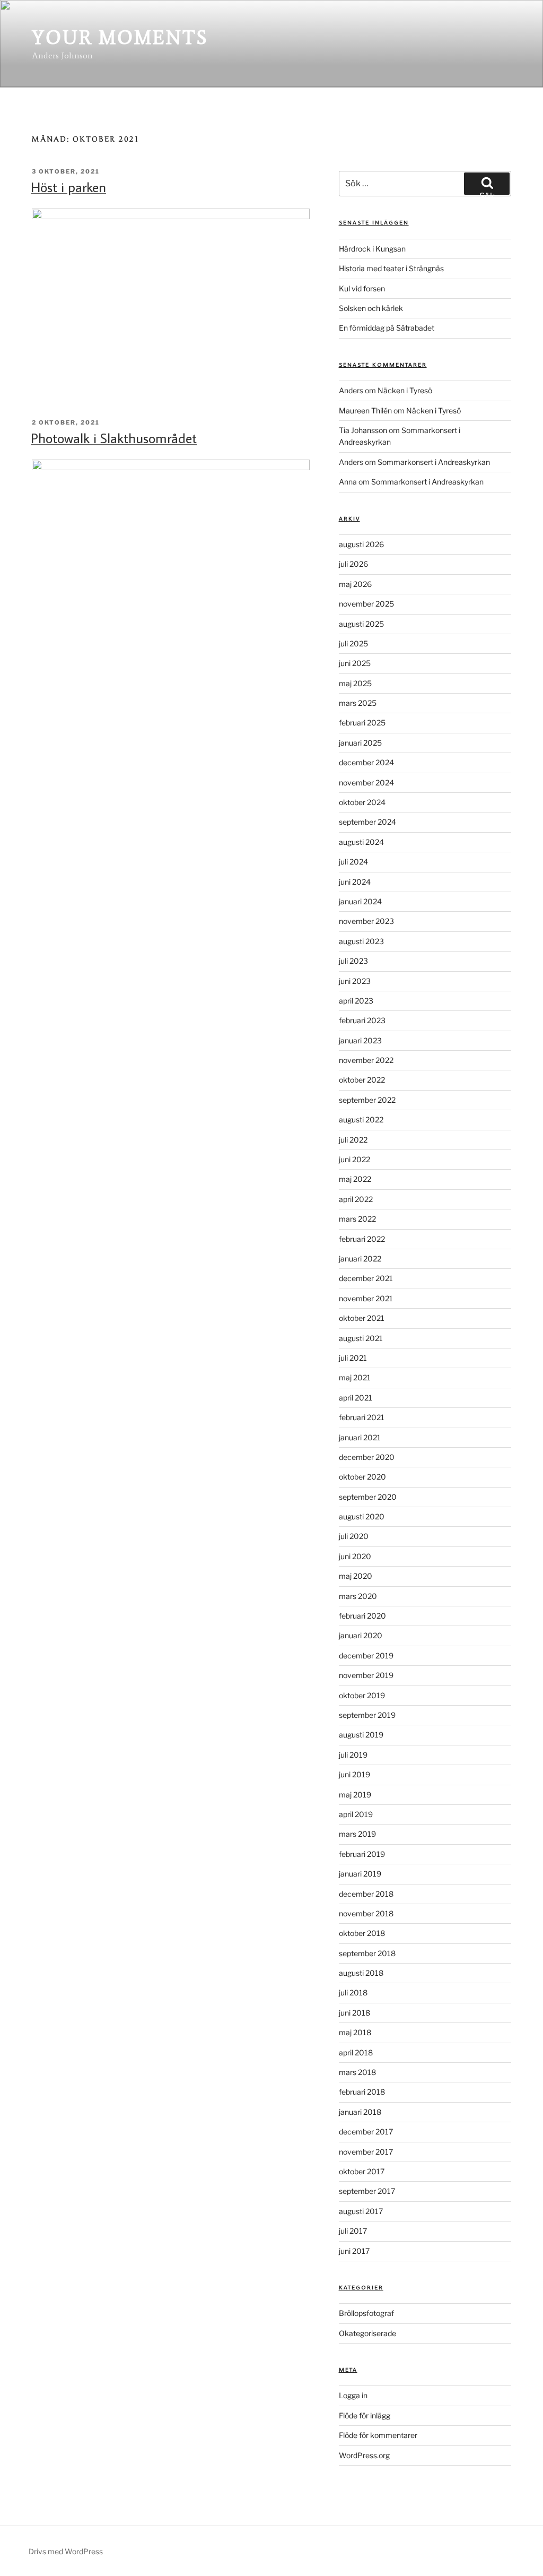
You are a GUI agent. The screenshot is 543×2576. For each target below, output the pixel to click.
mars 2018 (357, 2072)
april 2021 (356, 1398)
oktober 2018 (362, 1933)
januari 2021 (360, 1437)
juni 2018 (354, 2013)
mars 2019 (357, 1834)
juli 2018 (353, 1992)
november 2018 (366, 1913)
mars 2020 (358, 1596)
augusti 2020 (362, 1516)
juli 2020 (354, 1536)
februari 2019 (362, 1854)
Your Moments (120, 37)
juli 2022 (353, 1140)
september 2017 (367, 2191)
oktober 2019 (362, 1695)
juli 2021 (353, 1358)
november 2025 (366, 604)
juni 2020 (355, 1556)
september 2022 (367, 1100)
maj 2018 (355, 2032)
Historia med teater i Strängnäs (391, 268)
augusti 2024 (361, 842)
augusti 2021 (361, 1338)
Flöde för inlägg (365, 2415)
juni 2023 (355, 981)
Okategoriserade (367, 2333)
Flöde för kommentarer (378, 2435)
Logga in (353, 2395)
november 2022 (366, 1060)
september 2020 (368, 1497)
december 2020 (367, 1457)
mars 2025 (358, 703)
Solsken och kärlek (371, 308)
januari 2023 (360, 1040)
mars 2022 (357, 1219)
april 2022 (356, 1199)
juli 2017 (353, 2231)
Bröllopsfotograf (366, 2313)
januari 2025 (360, 743)
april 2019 (356, 1814)
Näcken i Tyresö (405, 390)
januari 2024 (360, 901)
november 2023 (366, 921)
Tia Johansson (363, 430)
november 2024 (366, 783)
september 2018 (367, 1953)
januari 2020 (361, 1635)
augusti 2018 (361, 1973)
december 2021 (366, 1278)
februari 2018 (362, 2092)
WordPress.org (364, 2455)
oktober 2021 (362, 1318)
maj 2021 (355, 1377)
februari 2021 (362, 1417)
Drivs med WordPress (66, 2551)
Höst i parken (68, 187)
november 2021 (366, 1298)
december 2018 (366, 1894)
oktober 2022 (362, 1080)
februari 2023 (362, 1020)
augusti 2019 (361, 1735)
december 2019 (366, 1656)
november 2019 (366, 1675)
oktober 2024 (362, 802)
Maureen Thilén (365, 410)
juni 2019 (354, 1774)
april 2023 (356, 1001)
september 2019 (367, 1715)
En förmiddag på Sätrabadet (387, 328)
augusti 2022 (361, 1120)
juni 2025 (355, 663)
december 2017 (366, 2132)
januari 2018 (360, 2112)
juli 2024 (353, 862)
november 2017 (366, 2152)
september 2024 (367, 822)
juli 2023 (353, 961)
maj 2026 (355, 584)
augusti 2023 (361, 941)
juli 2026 (353, 564)
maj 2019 (355, 1795)
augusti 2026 (361, 544)
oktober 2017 (362, 2171)
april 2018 (356, 2052)
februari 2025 (362, 723)
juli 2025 (353, 643)
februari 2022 (362, 1239)
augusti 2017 (361, 2211)
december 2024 (366, 762)
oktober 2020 (362, 1477)
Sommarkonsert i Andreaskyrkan (434, 462)
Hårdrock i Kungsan (372, 249)
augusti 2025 (361, 624)
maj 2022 (355, 1179)
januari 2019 (360, 1874)
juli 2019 (353, 1755)
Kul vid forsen (362, 288)
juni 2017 (354, 2251)
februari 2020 (362, 1616)
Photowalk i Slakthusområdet (114, 438)
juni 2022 (354, 1159)
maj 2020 (356, 1576)
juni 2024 (355, 882)
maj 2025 (355, 683)
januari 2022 (360, 1259)
